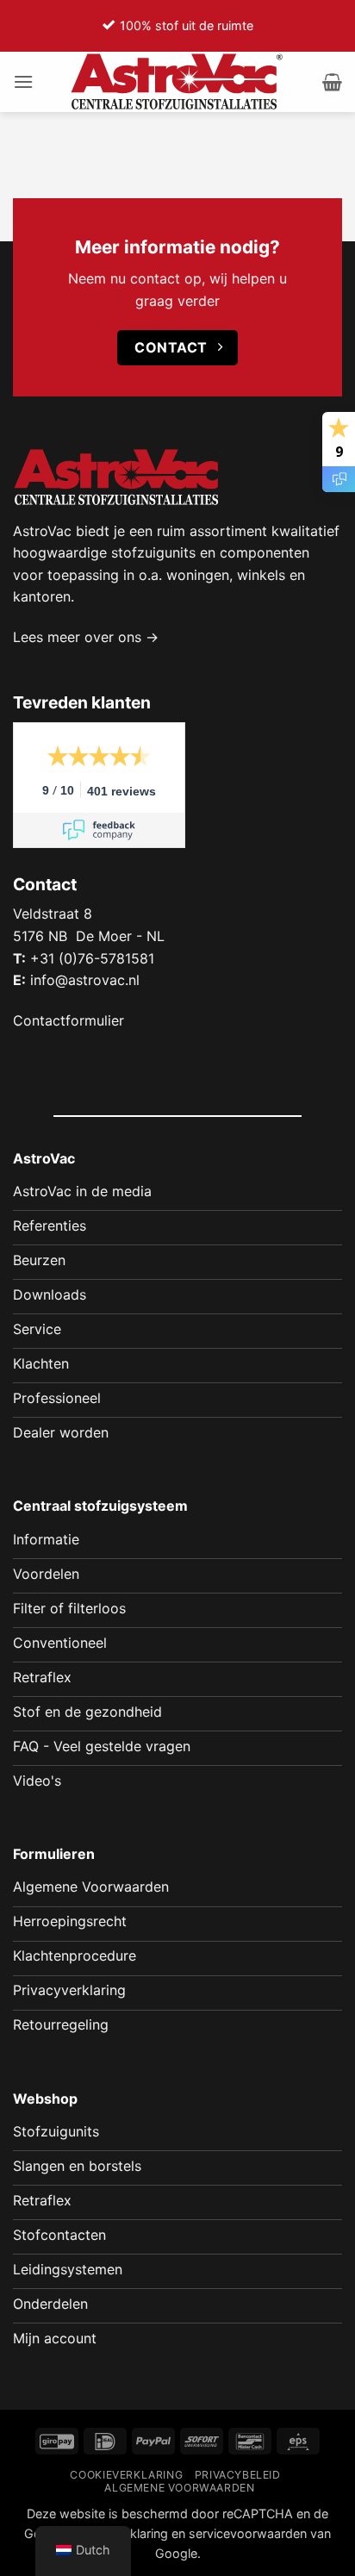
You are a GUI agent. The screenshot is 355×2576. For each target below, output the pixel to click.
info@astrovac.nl (85, 980)
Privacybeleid (238, 2475)
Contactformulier (69, 1020)
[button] (23, 81)
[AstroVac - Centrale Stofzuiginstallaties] (177, 82)
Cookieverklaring (126, 2475)
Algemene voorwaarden (179, 2488)
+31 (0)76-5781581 (92, 958)
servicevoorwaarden (248, 2533)
